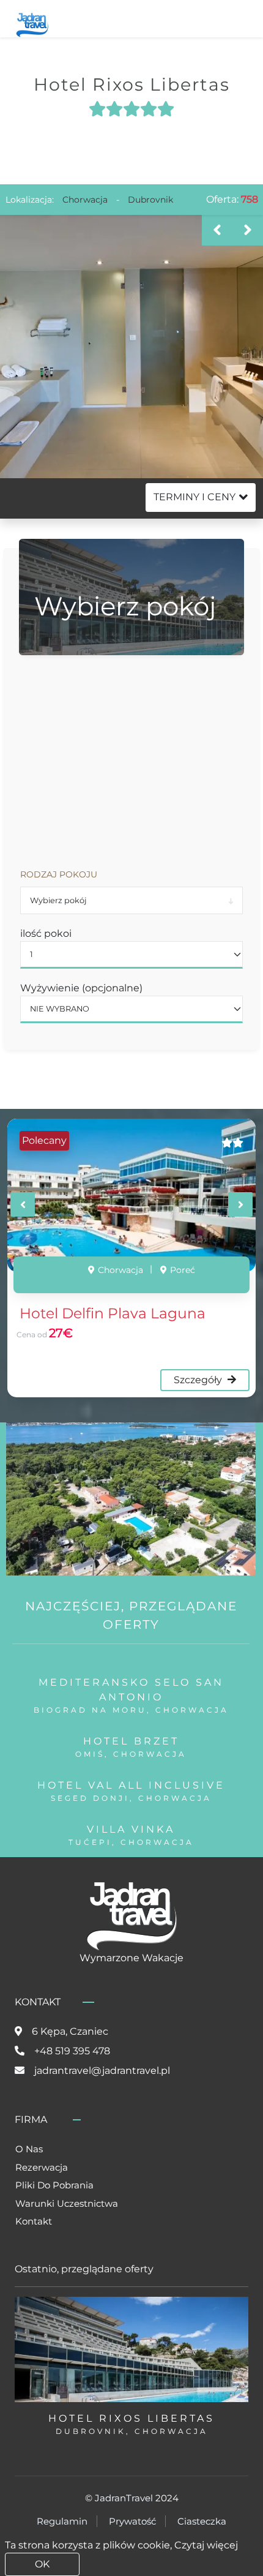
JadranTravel (124, 2498)
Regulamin (62, 2521)
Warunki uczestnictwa (67, 2203)
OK (42, 2564)
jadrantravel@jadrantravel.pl (102, 2071)
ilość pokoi (46, 933)
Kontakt (34, 2221)
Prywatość (132, 2521)
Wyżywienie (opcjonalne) (81, 988)
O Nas (29, 2149)
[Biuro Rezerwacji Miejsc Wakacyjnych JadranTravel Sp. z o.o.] (32, 24)
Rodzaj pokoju (59, 874)
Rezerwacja (42, 2167)
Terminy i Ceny (194, 497)
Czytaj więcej (206, 2545)
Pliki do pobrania (54, 2185)
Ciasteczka (202, 2521)
